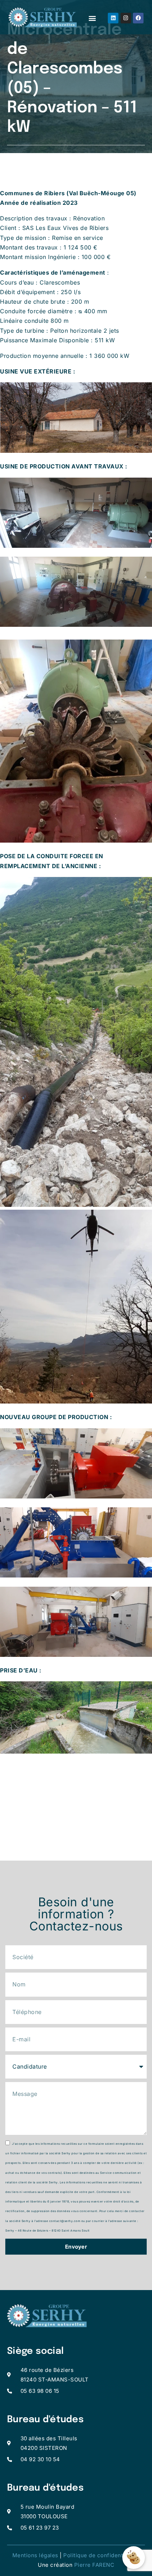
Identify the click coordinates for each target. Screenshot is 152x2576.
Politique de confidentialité (100, 2555)
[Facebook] (138, 18)
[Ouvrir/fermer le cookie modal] (134, 2558)
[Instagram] (126, 18)
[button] (92, 18)
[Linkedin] (113, 18)
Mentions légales (35, 2555)
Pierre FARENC (94, 2565)
